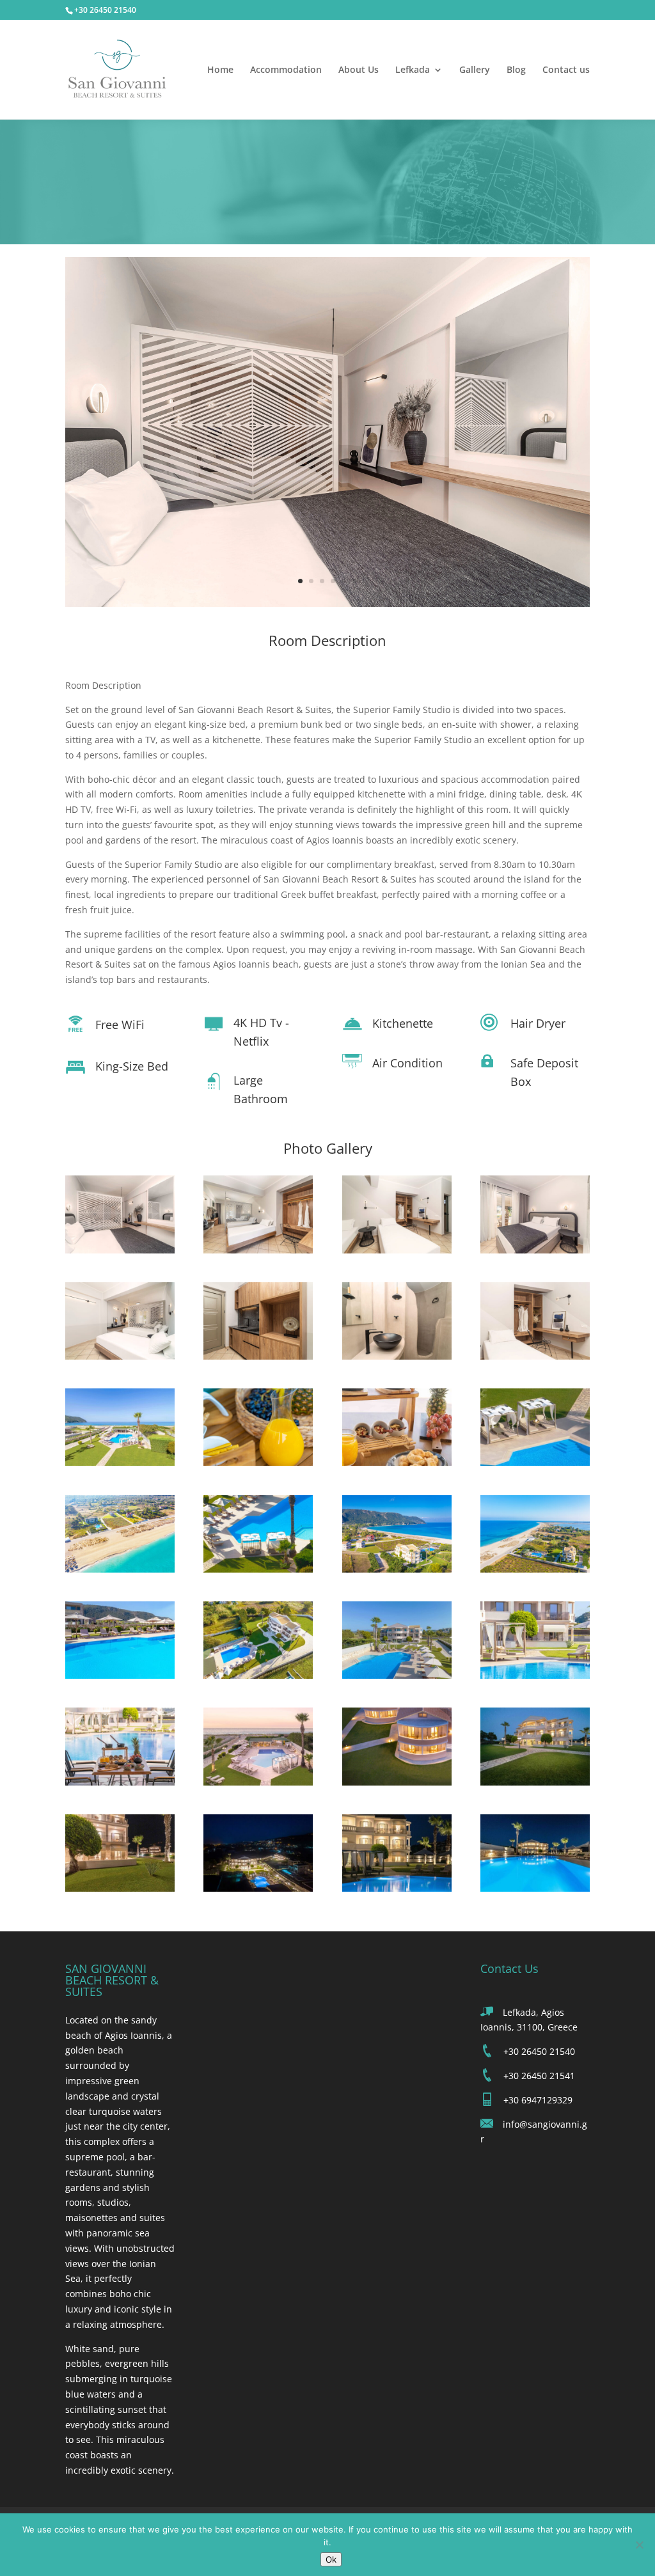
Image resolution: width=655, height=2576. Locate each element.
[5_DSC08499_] (120, 1356)
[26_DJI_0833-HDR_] (258, 1888)
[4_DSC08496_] (535, 1250)
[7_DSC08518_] (397, 1356)
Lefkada (413, 70)
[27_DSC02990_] (397, 1888)
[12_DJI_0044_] (535, 1462)
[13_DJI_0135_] (120, 1569)
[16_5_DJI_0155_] (535, 1569)
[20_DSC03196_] (535, 1675)
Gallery (475, 70)
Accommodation (286, 70)
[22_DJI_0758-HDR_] (258, 1782)
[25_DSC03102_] (120, 1888)
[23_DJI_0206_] (397, 1782)
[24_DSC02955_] (535, 1782)
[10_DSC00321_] (258, 1462)
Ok (331, 2559)
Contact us (566, 70)
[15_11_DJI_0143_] (397, 1569)
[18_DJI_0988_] (258, 1675)
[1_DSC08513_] (327, 603)
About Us (359, 70)
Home (220, 70)
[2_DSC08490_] (258, 1250)
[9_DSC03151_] (120, 1462)
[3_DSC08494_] (397, 1250)
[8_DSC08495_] (535, 1356)
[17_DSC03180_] (120, 1675)
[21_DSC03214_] (120, 1782)
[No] (639, 2545)
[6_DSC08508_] (258, 1356)
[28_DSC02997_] (535, 1888)
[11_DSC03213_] (397, 1462)
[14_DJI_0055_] (258, 1569)
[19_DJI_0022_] (397, 1675)
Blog (516, 70)
